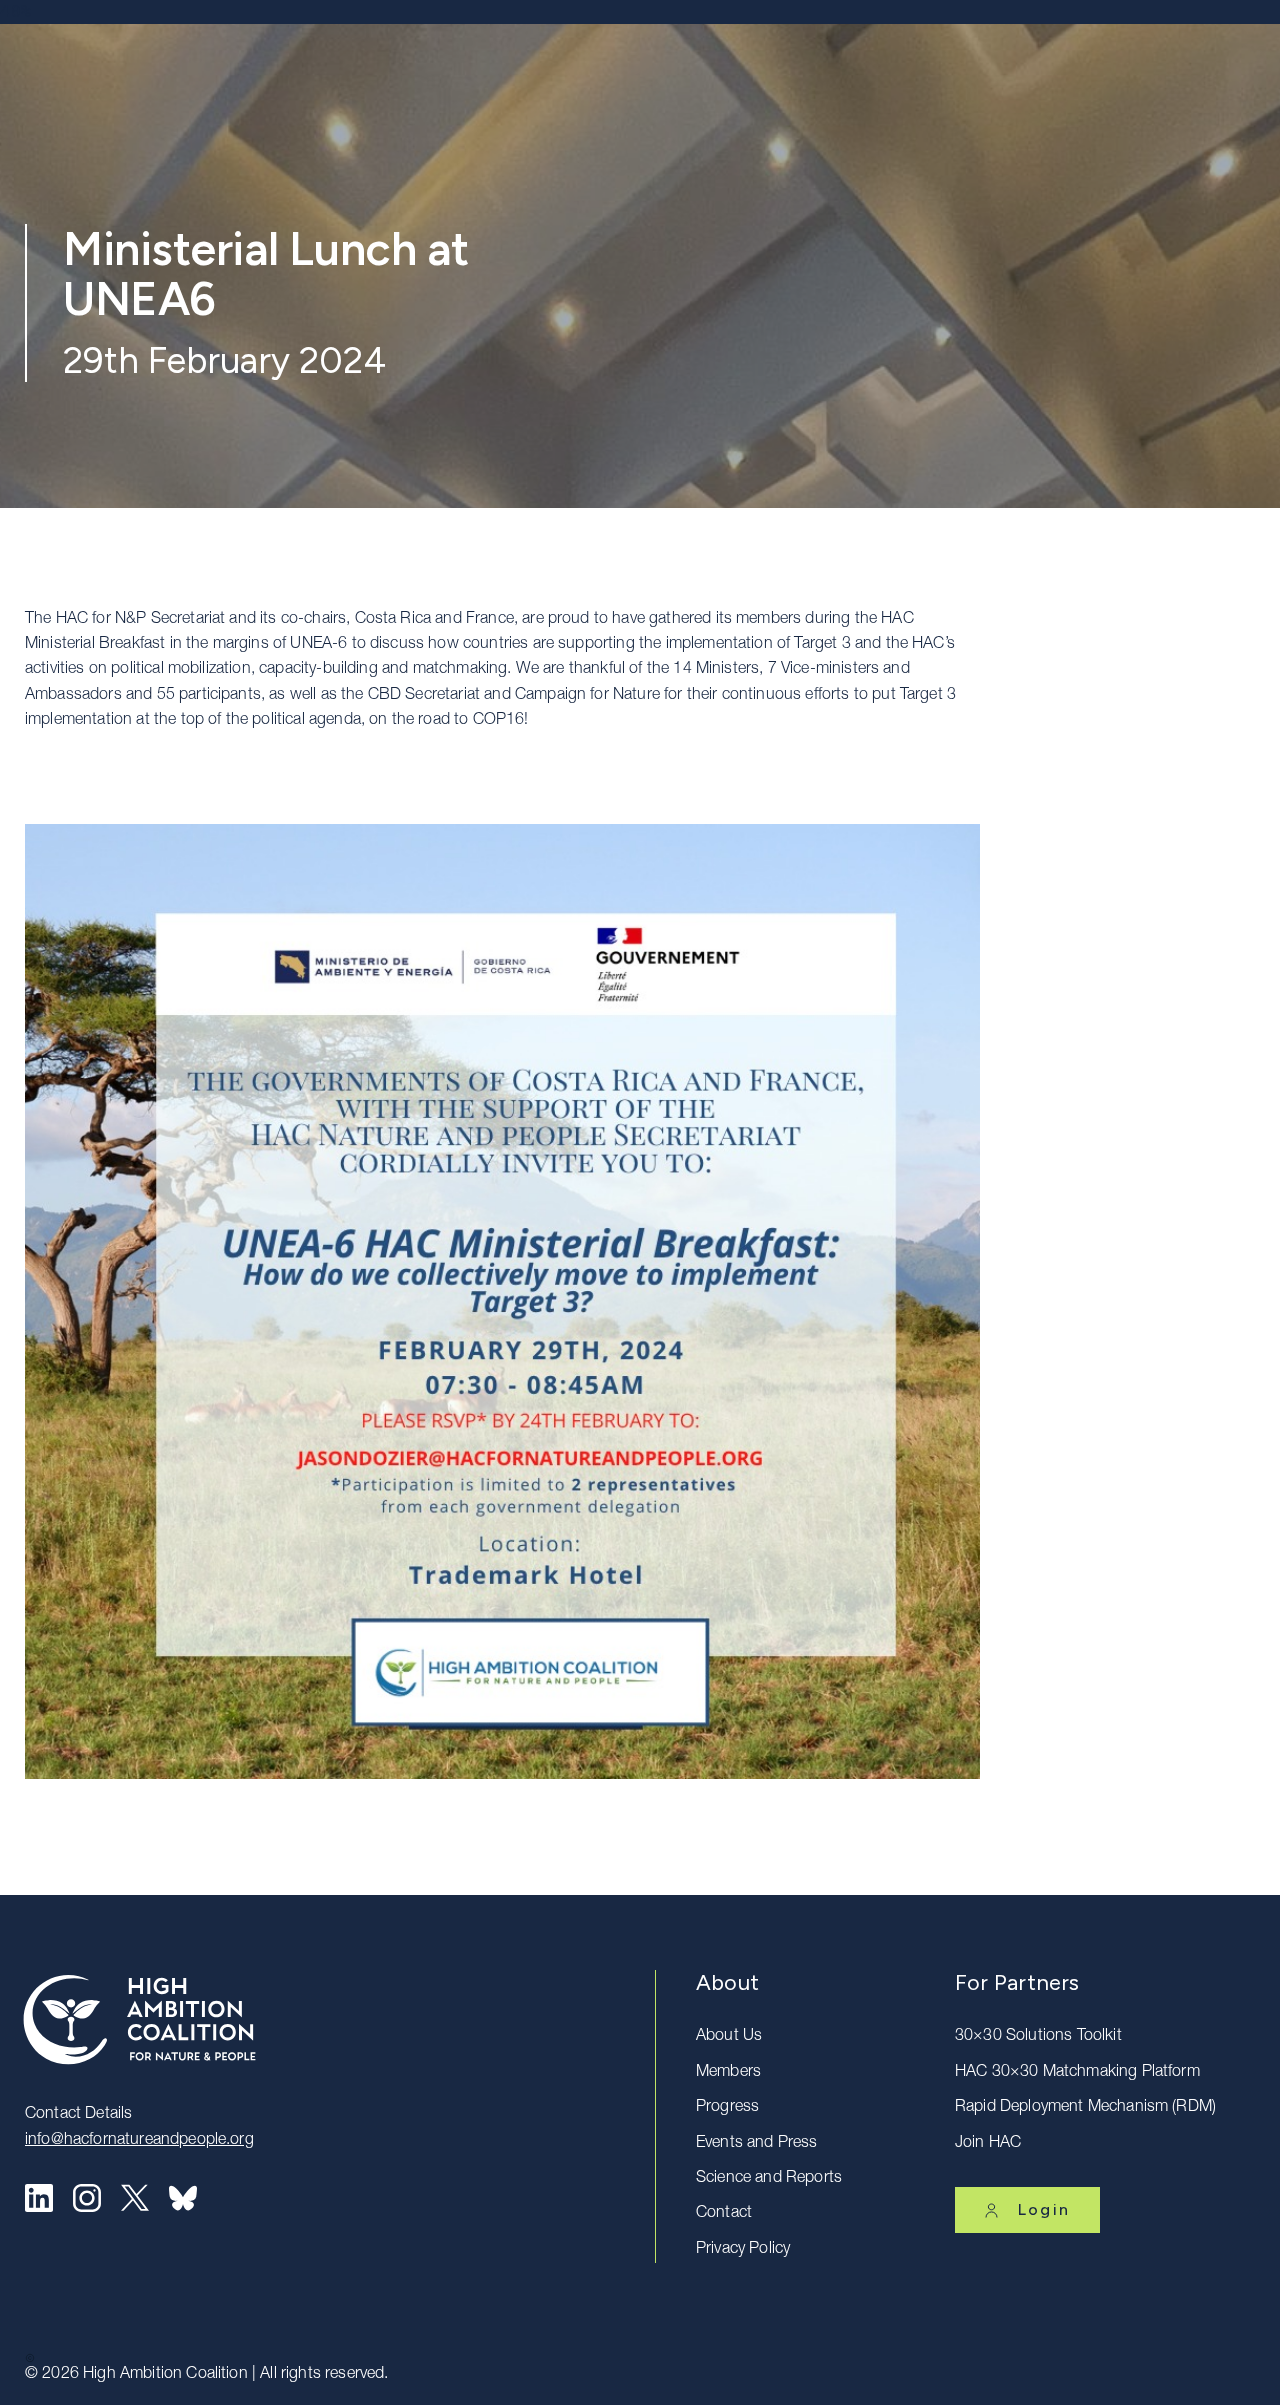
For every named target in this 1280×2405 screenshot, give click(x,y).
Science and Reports (769, 2179)
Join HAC (988, 2144)
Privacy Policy (743, 2250)
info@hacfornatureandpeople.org (139, 2141)
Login (1044, 2209)
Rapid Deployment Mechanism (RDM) (1085, 2108)
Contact (724, 2214)
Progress (727, 2108)
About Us (729, 2037)
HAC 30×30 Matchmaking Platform (1077, 2073)
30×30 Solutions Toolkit (1038, 2037)
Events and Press (757, 2144)
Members (728, 2073)
